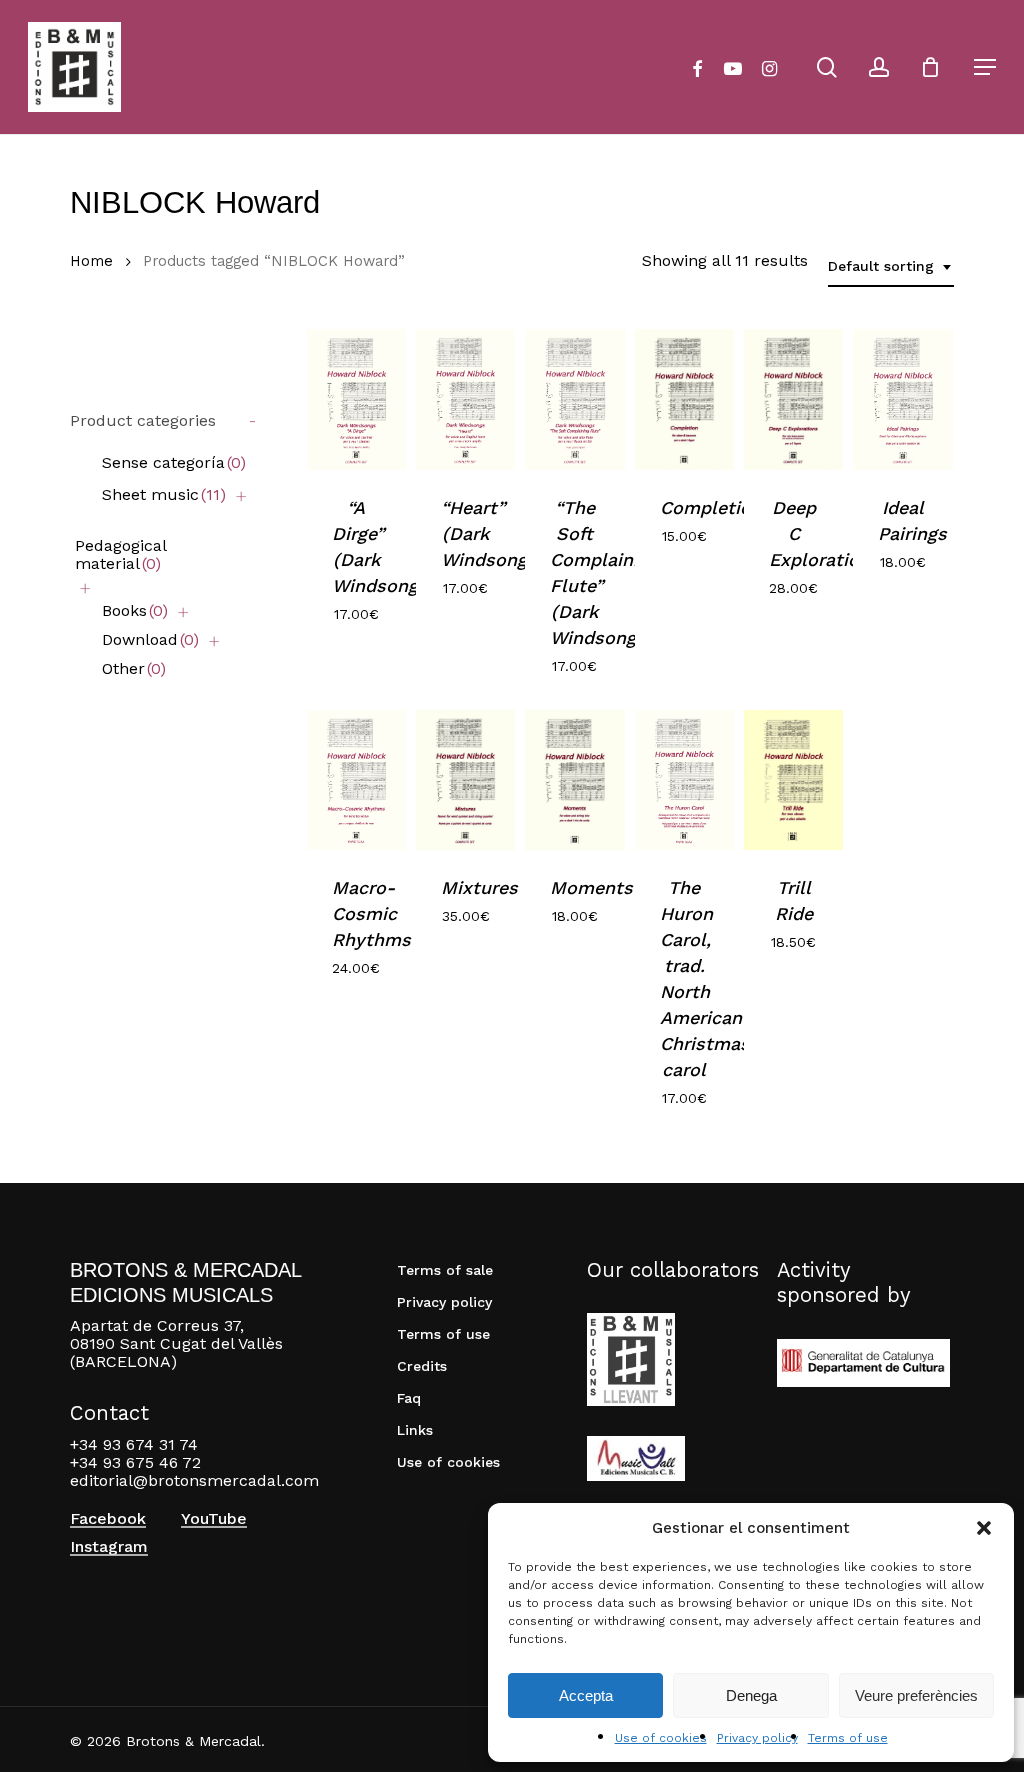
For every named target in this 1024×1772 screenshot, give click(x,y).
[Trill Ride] (793, 780)
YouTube (214, 1519)
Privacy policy (757, 1738)
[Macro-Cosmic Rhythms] (356, 780)
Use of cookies (661, 1738)
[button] (984, 1528)
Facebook (108, 1519)
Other (134, 668)
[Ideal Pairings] (902, 399)
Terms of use (848, 1738)
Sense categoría (174, 462)
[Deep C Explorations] (793, 399)
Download (150, 639)
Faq (409, 1398)
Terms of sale (445, 1270)
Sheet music (164, 494)
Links (415, 1430)
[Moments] (574, 780)
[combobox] (891, 266)
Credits (422, 1366)
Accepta (586, 1695)
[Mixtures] (465, 780)
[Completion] (684, 399)
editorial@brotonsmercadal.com (194, 1480)
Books (135, 610)
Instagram (109, 1547)
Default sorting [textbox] (881, 266)
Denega (751, 1695)
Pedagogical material (120, 554)
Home (91, 261)
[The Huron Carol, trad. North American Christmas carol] (684, 780)
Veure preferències (916, 1695)
